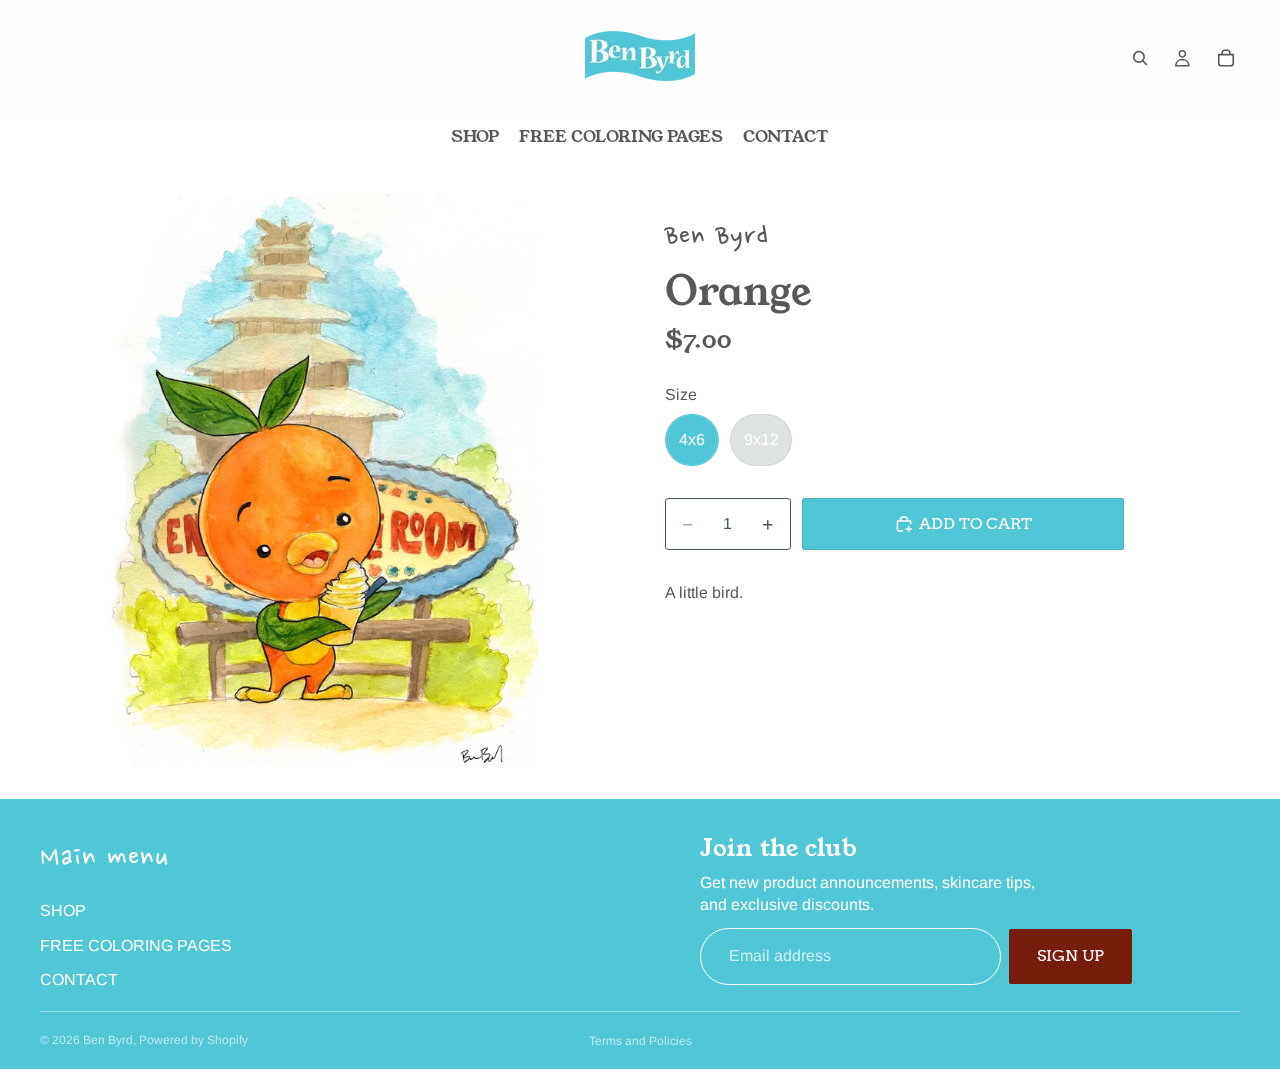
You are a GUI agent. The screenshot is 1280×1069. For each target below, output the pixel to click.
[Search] (1140, 58)
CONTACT (79, 979)
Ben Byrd (108, 1040)
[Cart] (1226, 58)
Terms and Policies (640, 1041)
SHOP (63, 910)
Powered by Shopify (193, 1040)
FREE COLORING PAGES (136, 945)
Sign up (1070, 955)
